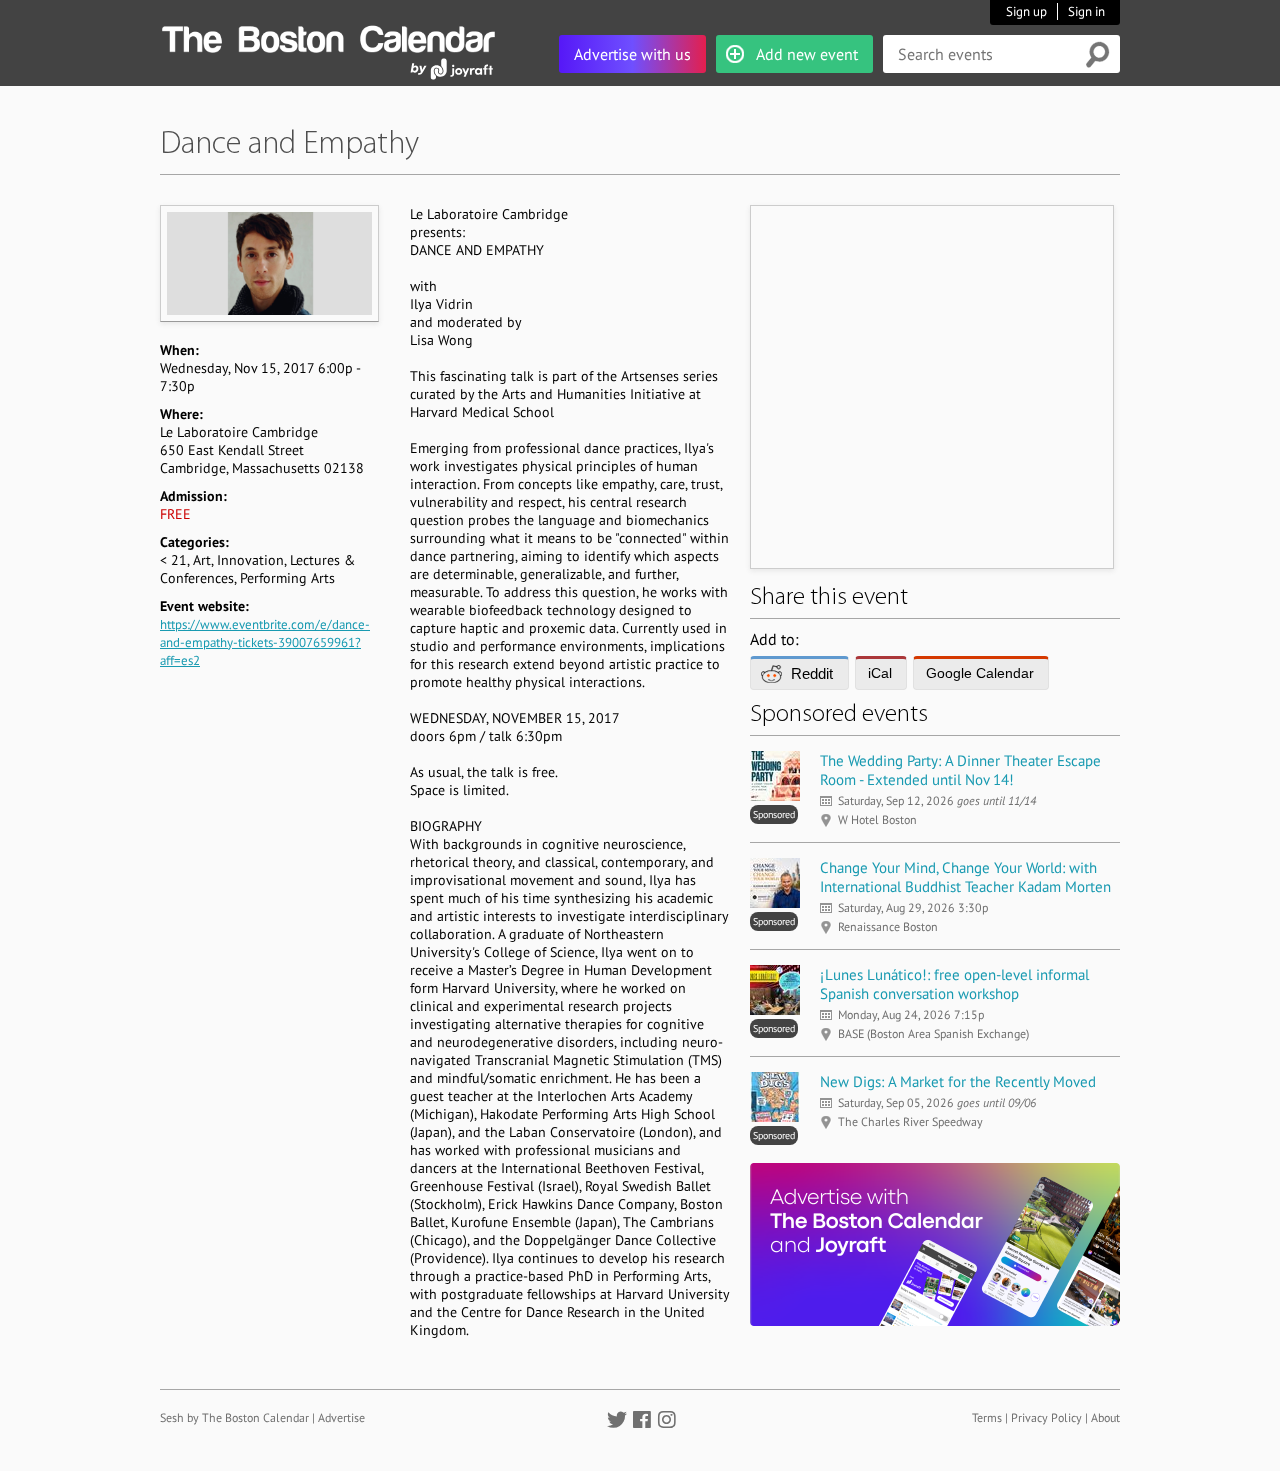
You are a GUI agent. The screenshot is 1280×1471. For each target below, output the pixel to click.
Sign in (1086, 11)
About (1105, 1417)
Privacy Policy (1046, 1417)
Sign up (1026, 11)
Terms (987, 1417)
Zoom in (268, 263)
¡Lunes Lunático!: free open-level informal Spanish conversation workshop (954, 984)
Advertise (341, 1417)
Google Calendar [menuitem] (980, 673)
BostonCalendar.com (328, 36)
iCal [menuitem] (880, 673)
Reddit (812, 673)
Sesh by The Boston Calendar (234, 1417)
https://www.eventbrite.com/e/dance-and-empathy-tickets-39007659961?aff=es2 (265, 642)
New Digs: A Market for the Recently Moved (958, 1081)
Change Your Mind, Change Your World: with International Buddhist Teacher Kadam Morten (965, 877)
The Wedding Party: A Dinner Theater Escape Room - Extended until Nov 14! (960, 770)
